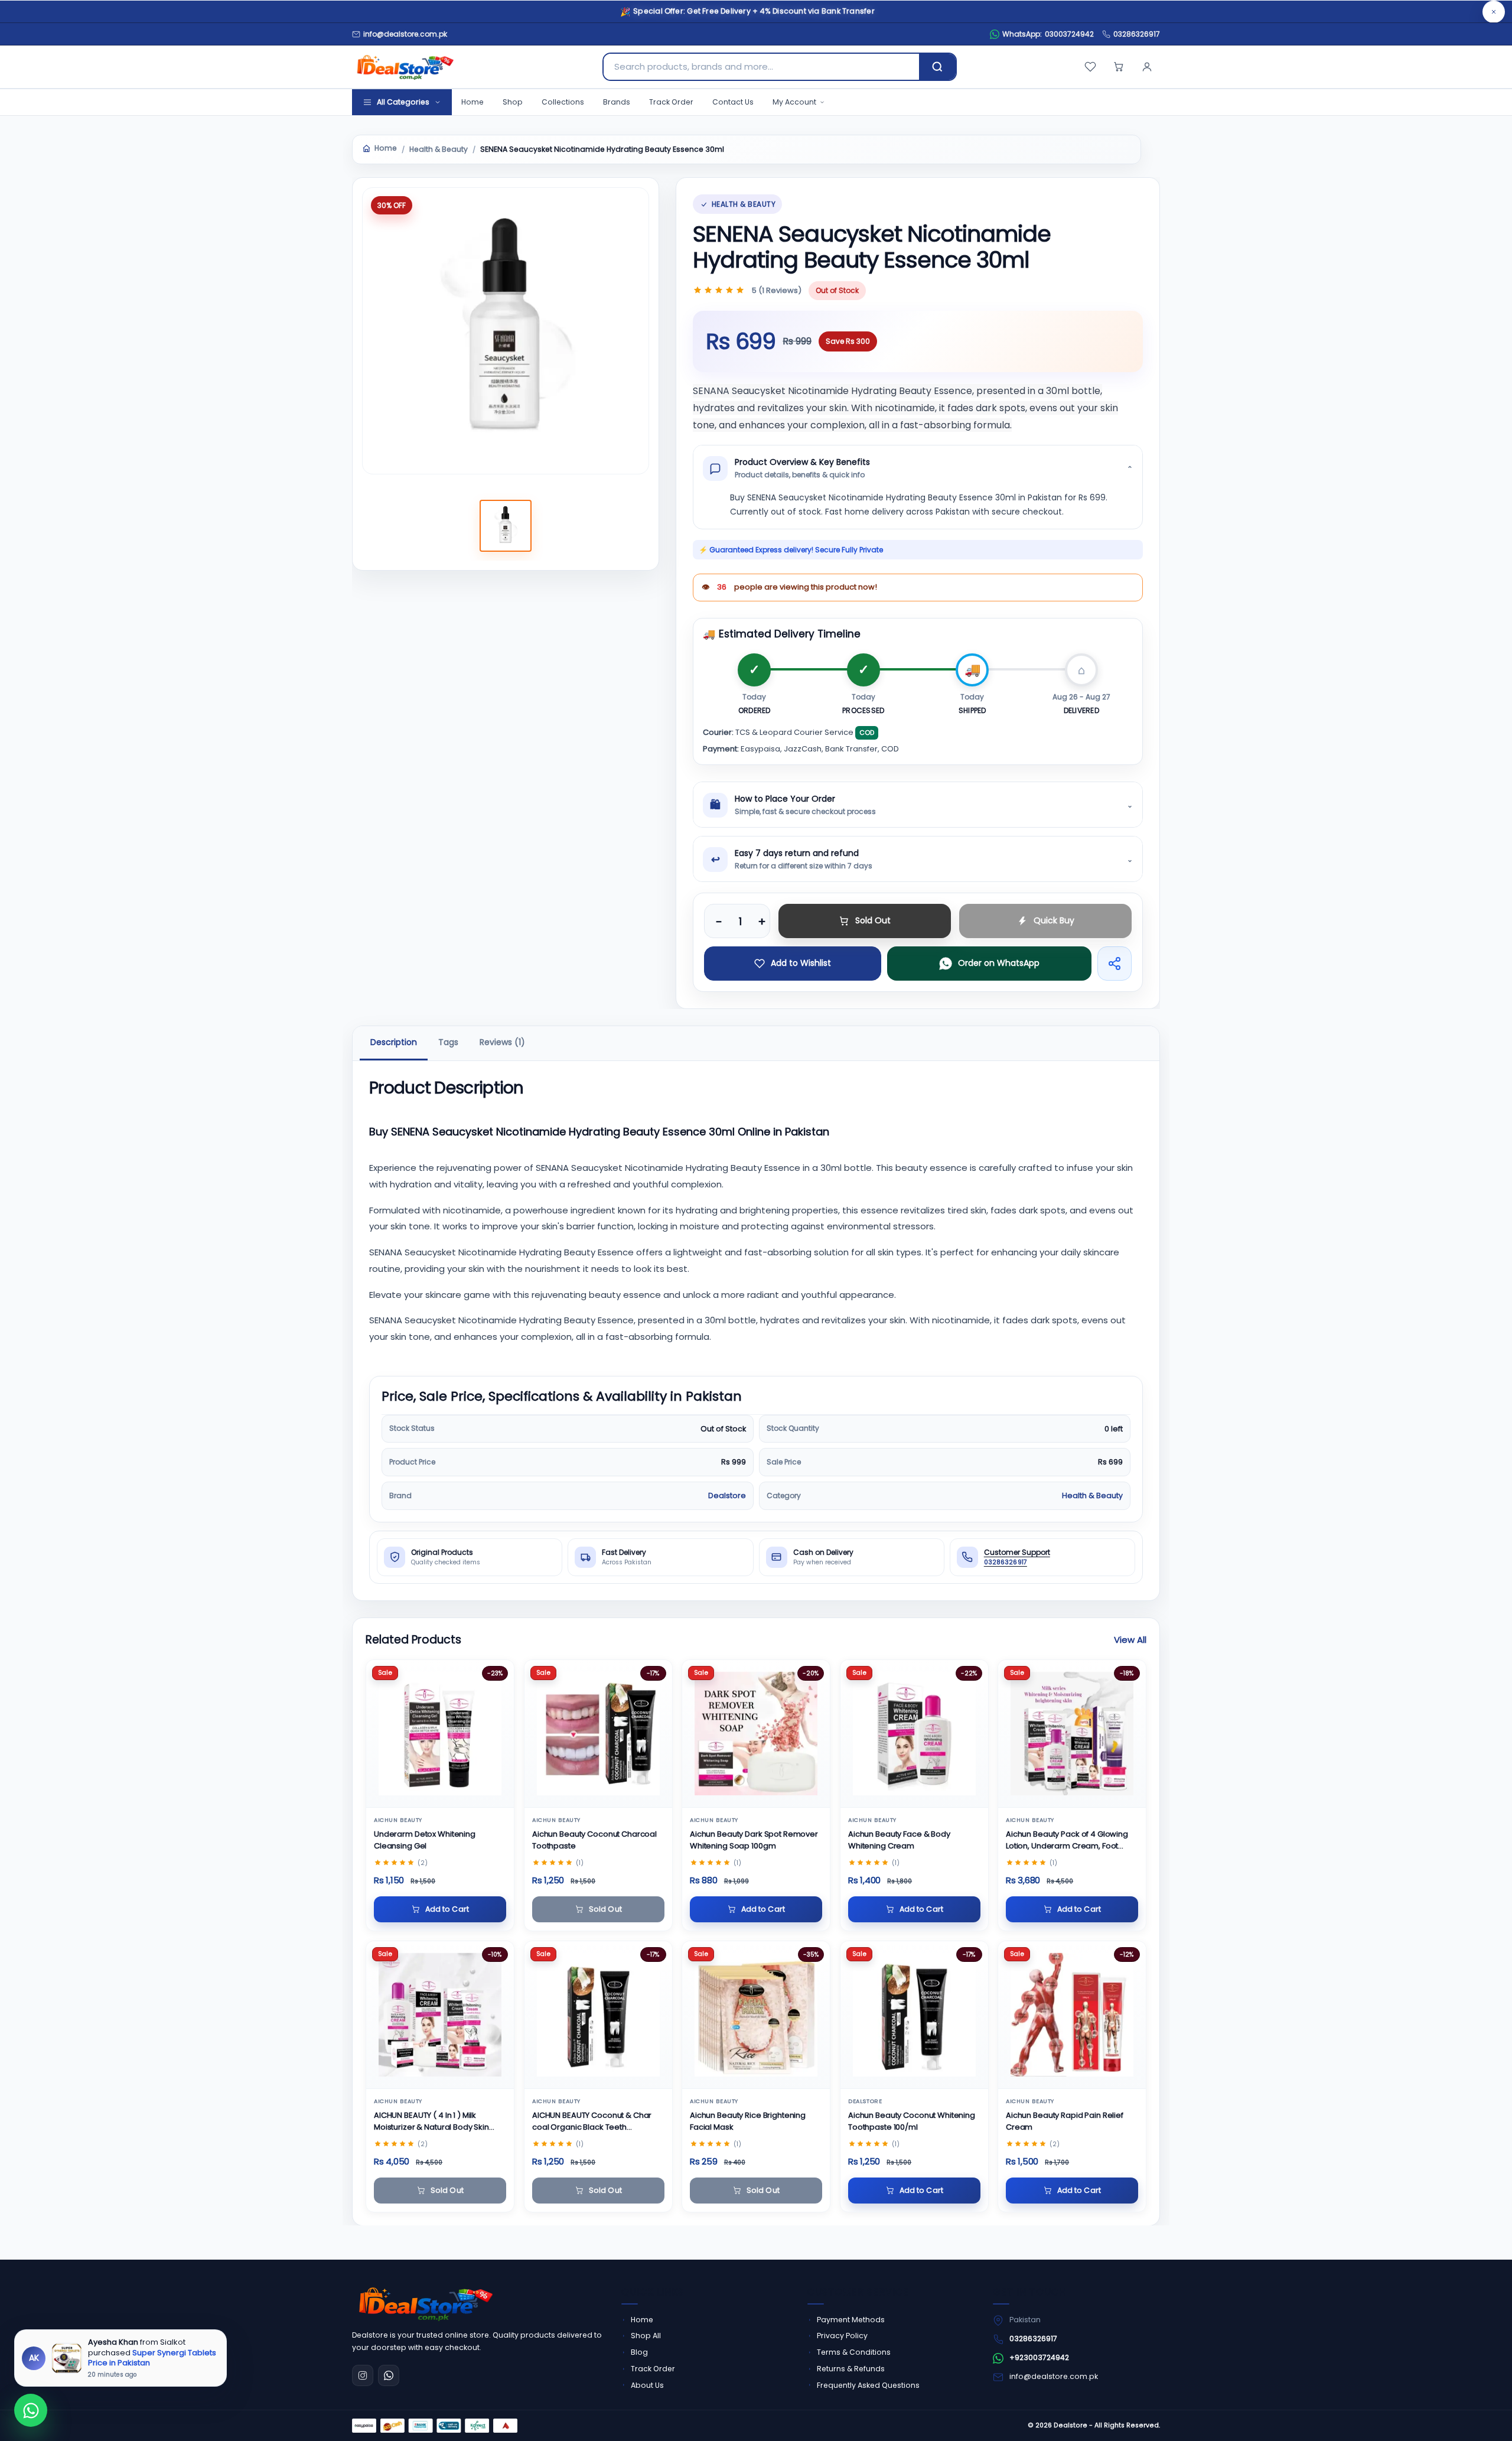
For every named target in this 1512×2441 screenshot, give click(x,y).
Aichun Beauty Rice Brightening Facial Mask (748, 2121)
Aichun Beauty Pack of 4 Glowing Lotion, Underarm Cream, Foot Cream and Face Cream (1067, 1840)
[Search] (937, 67)
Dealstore (727, 1495)
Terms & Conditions (854, 2352)
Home (472, 102)
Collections (563, 102)
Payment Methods (851, 2320)
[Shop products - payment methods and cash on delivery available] (435, 2426)
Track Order (671, 102)
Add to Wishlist (801, 963)
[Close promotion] (1494, 12)
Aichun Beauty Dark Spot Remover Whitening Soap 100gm (754, 1840)
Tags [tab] (448, 1042)
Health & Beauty (439, 149)
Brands (617, 102)
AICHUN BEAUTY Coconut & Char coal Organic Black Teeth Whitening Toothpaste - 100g (592, 2121)
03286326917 (1137, 34)
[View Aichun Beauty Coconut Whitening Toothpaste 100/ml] (914, 2015)
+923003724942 (1039, 2357)
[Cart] (1119, 67)
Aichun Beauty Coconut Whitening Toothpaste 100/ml (912, 2121)
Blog (639, 2352)
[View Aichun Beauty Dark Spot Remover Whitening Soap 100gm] (756, 1734)
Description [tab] (394, 1042)
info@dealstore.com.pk (1054, 2376)
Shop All (646, 2336)
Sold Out (873, 920)
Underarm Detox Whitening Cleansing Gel (425, 1840)
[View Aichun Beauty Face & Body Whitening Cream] (914, 1734)
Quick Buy (1054, 920)
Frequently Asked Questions (868, 2385)
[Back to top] (1481, 2417)
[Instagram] (363, 2375)
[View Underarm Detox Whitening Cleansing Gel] (440, 1734)
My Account (794, 102)
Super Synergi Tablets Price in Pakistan (152, 2357)
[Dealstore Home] (403, 67)
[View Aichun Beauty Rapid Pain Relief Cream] (1072, 2015)
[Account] (1147, 67)
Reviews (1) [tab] (502, 1042)
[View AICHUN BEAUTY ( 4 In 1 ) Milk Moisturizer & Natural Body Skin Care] (440, 2015)
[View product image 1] (506, 526)
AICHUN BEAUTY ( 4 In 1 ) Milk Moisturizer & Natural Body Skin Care (431, 2121)
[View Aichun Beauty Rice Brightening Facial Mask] (756, 2015)
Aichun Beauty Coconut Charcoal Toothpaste (594, 1840)
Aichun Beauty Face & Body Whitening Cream (899, 1840)
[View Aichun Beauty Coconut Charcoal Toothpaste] (598, 1734)
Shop (513, 102)
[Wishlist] (1090, 67)
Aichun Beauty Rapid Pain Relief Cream (1065, 2121)
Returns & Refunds (851, 2369)
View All (1130, 1640)
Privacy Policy (842, 2336)
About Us (647, 2385)
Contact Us (733, 102)
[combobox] (761, 67)
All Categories (403, 102)
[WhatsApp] (389, 2375)
